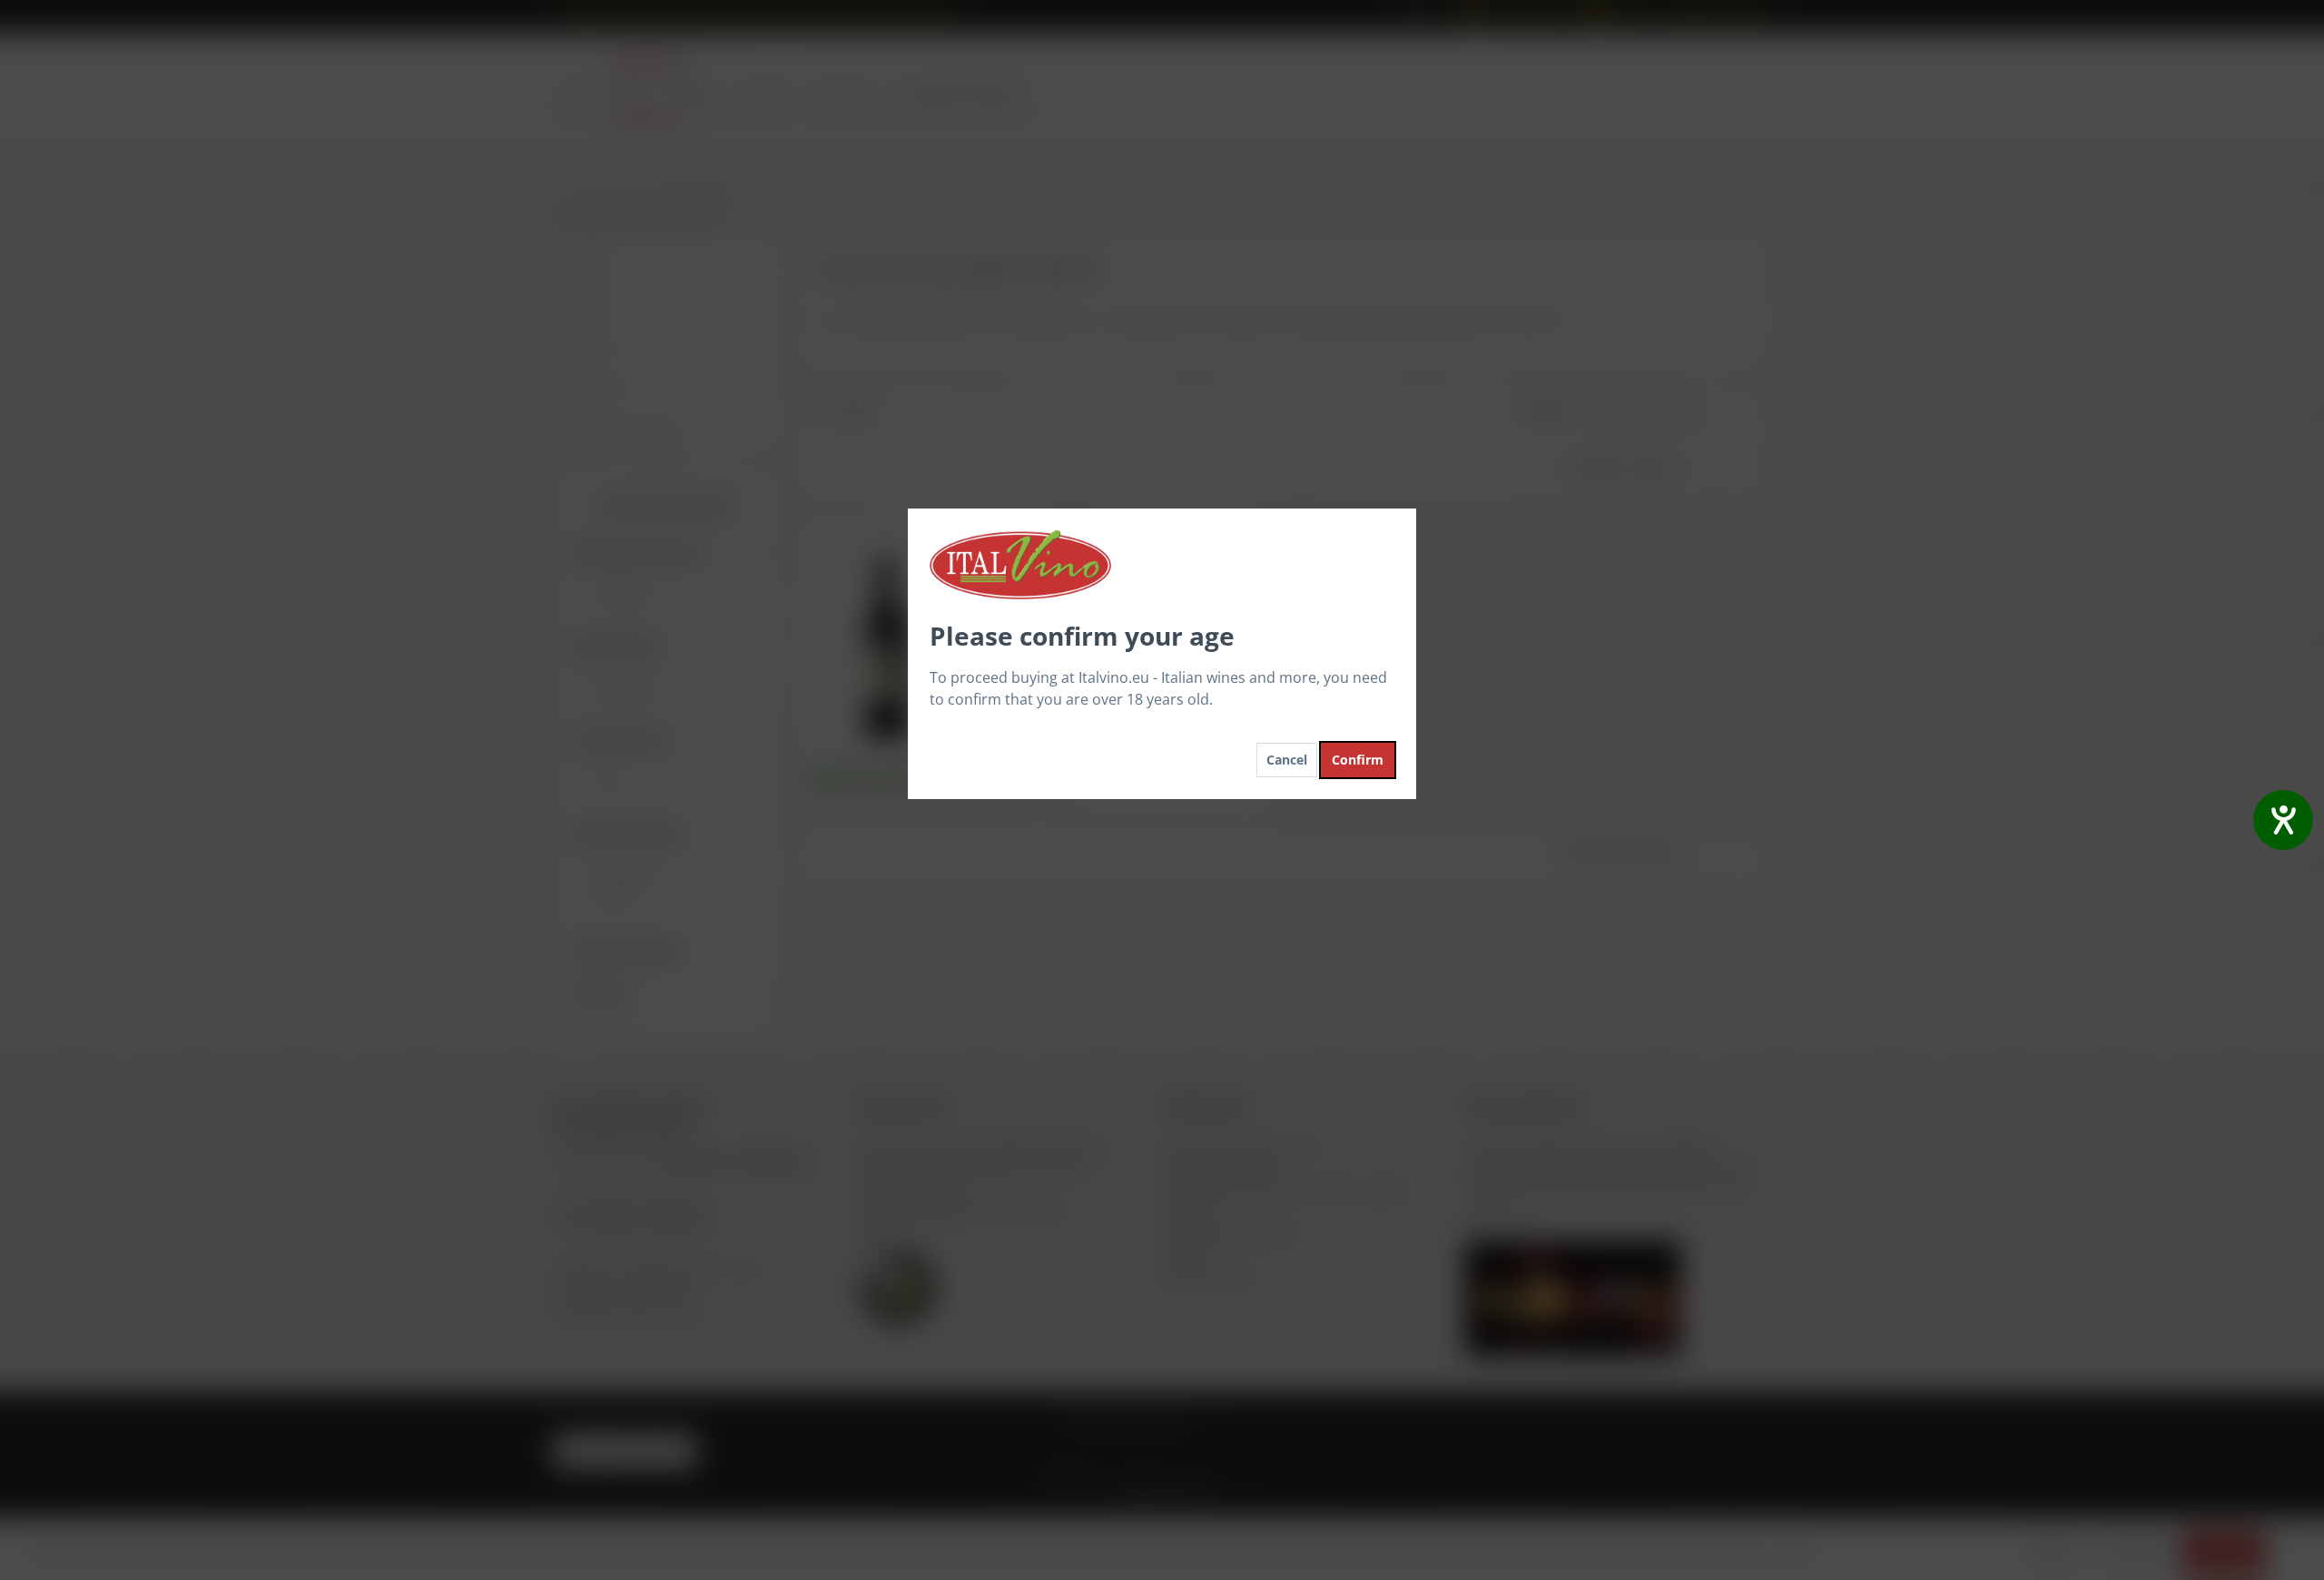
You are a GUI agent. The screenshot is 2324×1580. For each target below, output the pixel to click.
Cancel (1287, 760)
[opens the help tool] (2283, 820)
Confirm (1358, 760)
